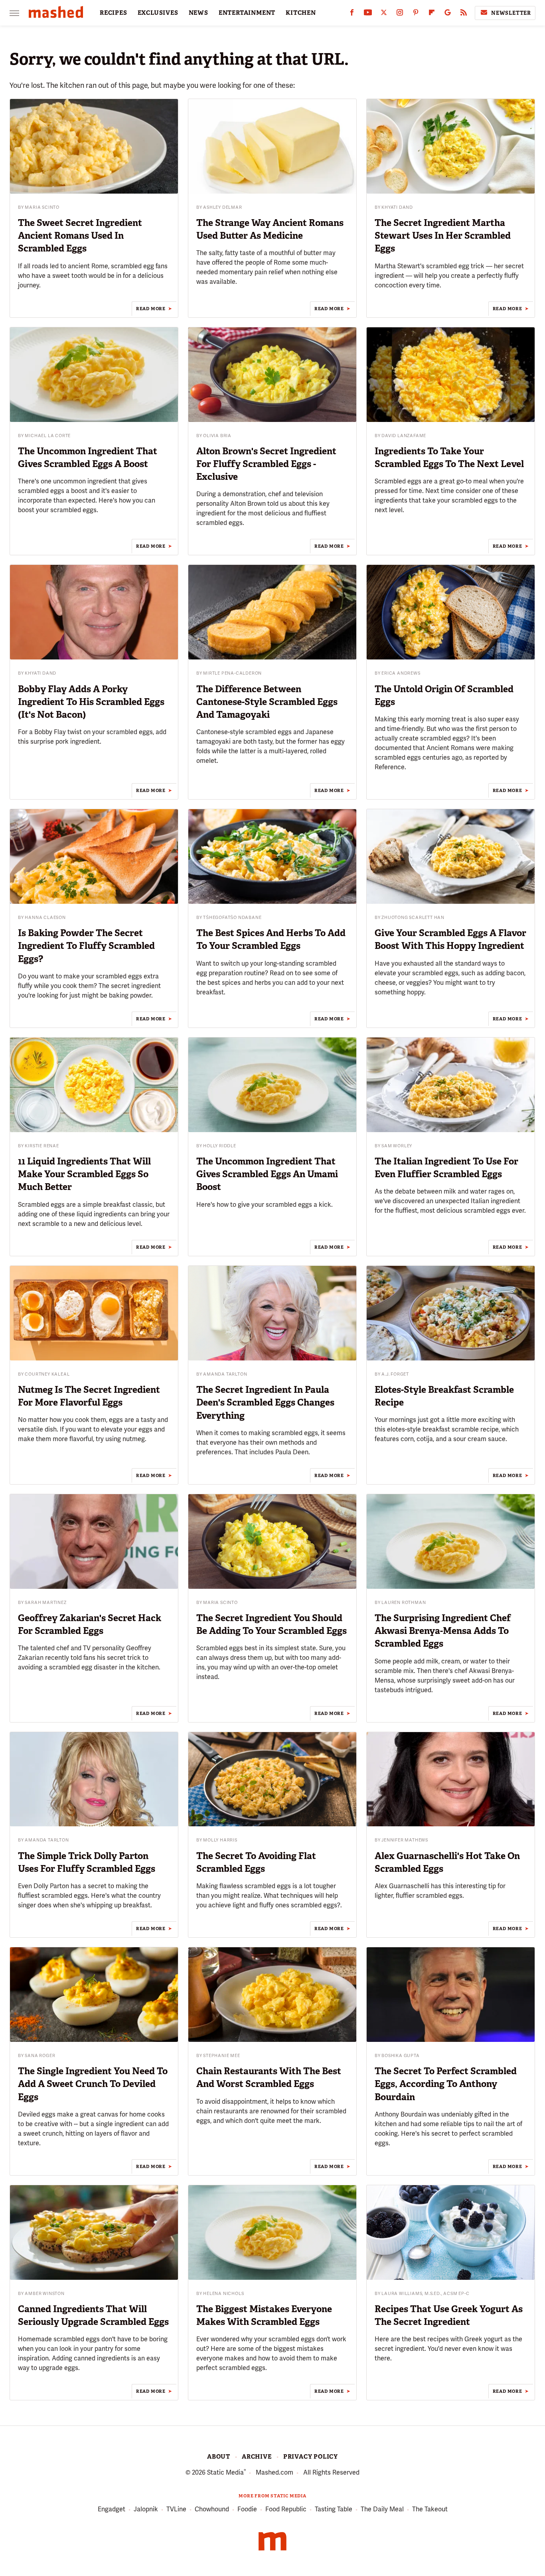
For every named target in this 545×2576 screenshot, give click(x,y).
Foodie (247, 2509)
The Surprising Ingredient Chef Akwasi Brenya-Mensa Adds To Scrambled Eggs (443, 1631)
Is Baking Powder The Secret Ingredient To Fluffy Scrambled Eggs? (86, 946)
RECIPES (114, 13)
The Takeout (430, 2509)
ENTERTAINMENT (247, 13)
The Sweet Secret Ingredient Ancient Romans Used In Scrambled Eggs (80, 236)
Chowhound (212, 2509)
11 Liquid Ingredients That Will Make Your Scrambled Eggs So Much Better (84, 1174)
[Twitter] (384, 14)
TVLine (176, 2509)
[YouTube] (368, 14)
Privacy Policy (311, 2457)
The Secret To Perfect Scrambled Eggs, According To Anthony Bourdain (446, 2084)
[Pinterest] (416, 14)
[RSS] (464, 14)
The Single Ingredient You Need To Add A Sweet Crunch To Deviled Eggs (93, 2084)
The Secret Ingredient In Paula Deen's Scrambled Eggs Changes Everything (265, 1402)
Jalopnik (146, 2509)
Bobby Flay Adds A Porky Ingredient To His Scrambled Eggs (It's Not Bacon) (91, 702)
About (219, 2457)
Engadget (112, 2509)
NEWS (198, 13)
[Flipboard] (432, 14)
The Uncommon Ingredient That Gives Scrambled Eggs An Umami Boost (267, 1174)
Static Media (225, 2472)
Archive (257, 2457)
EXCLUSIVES (158, 13)
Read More (151, 309)
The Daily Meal (382, 2509)
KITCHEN (301, 13)
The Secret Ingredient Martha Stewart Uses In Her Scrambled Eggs (443, 236)
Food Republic (286, 2509)
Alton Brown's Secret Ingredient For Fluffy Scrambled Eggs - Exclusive (266, 464)
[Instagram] (400, 14)
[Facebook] (352, 14)
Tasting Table (334, 2509)
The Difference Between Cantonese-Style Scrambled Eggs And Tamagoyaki (267, 702)
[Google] (448, 14)
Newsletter (511, 13)
